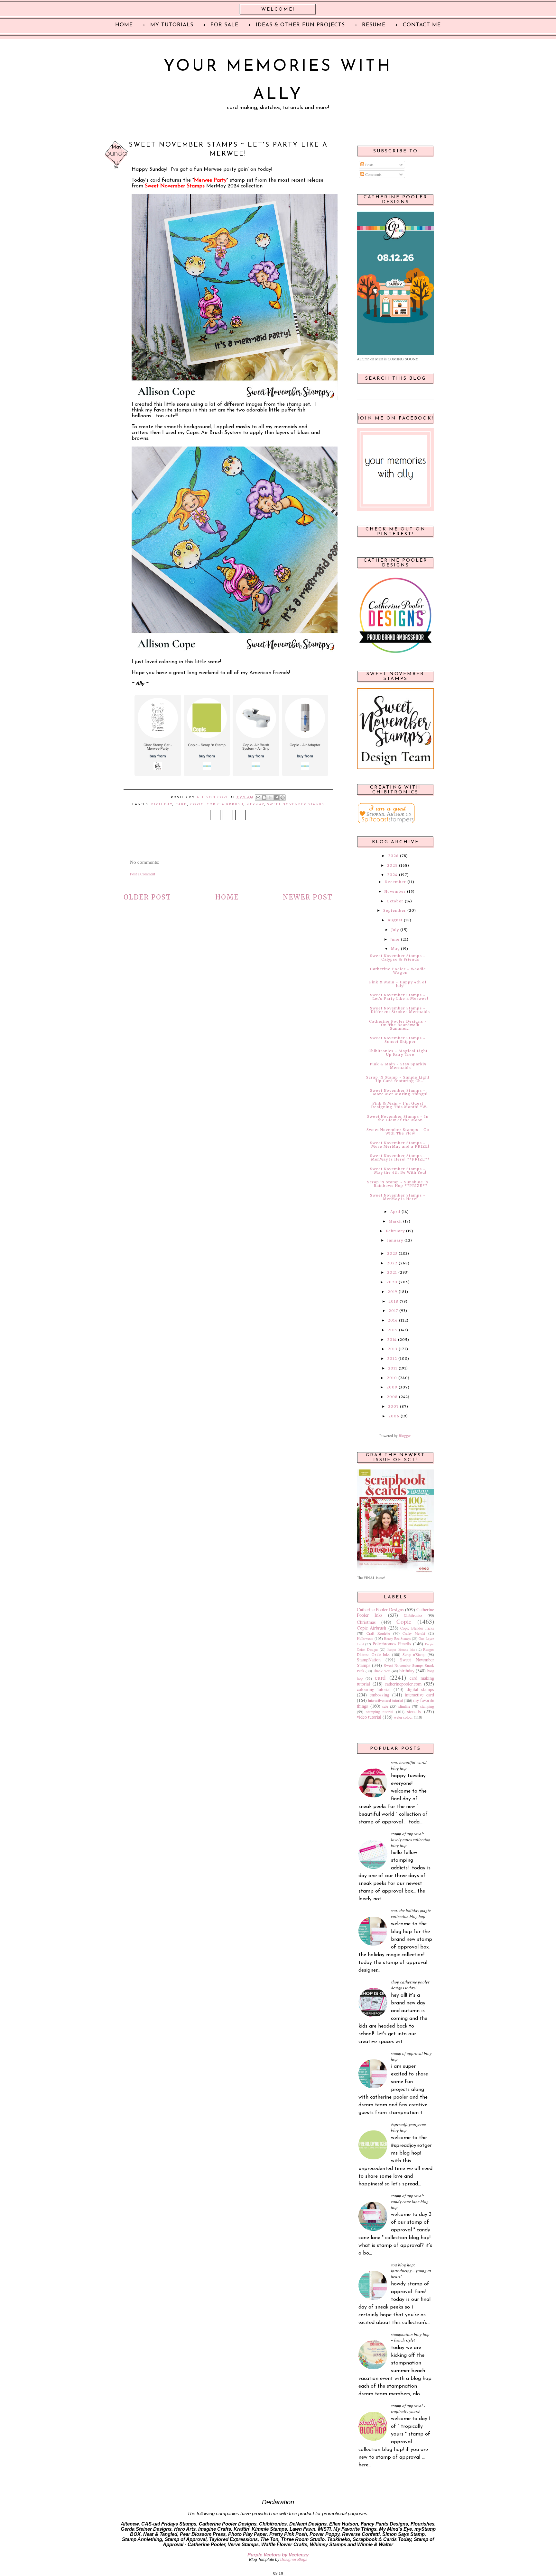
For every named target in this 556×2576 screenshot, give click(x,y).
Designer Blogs (294, 2560)
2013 (393, 1349)
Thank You (382, 1671)
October (395, 901)
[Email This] (258, 798)
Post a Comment (143, 874)
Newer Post (308, 897)
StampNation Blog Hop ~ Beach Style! (410, 2337)
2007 (393, 1406)
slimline (404, 1706)
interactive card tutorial (385, 1700)
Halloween (365, 1638)
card (181, 804)
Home (227, 897)
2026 (393, 856)
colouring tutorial (374, 1689)
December (395, 882)
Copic (197, 804)
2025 (392, 865)
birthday (162, 804)
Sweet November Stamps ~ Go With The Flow (398, 1131)
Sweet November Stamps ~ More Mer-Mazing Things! (399, 1092)
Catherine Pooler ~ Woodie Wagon (398, 971)
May (395, 949)
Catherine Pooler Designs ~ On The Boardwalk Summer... (398, 1025)
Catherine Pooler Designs (380, 1609)
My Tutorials (172, 25)
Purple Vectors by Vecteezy (278, 2555)
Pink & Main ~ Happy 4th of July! (398, 984)
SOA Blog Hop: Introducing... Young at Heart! (411, 2271)
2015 (393, 1330)
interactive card (419, 1695)
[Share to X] (270, 798)
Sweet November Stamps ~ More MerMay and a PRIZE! (400, 1145)
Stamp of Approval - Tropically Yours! (408, 2409)
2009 (392, 1387)
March (395, 1221)
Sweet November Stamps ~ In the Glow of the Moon (398, 1118)
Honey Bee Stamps (397, 1639)
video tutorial (369, 1717)
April (395, 1212)
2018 (393, 1301)
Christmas (366, 1622)
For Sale (224, 25)
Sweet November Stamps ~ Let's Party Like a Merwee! (399, 997)
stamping (427, 1706)
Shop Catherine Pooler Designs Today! (410, 1985)
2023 (392, 1253)
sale (385, 1706)
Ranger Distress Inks (401, 1650)
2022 (392, 1263)
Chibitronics (413, 1615)
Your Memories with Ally (278, 81)
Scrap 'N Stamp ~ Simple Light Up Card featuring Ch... (398, 1079)
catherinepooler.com (403, 1684)
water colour (403, 1717)
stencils (414, 1711)
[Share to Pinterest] (283, 798)
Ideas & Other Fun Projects (300, 25)
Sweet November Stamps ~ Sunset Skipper (398, 1040)
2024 (392, 875)
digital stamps (421, 1689)
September (395, 910)
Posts (369, 165)
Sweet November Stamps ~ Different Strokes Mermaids (400, 1010)
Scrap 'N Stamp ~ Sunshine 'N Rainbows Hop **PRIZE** (398, 1184)
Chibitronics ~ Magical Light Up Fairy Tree (398, 1053)
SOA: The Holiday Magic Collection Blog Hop (411, 1913)
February (395, 1231)
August (395, 920)
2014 (392, 1340)
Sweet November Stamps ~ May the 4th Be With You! (398, 1171)
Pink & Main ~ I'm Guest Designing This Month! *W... (400, 1105)
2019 (393, 1292)
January (395, 1240)
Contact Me (422, 25)
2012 (392, 1359)
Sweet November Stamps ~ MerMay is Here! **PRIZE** (400, 1157)
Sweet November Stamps (296, 804)
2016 (393, 1320)
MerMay (255, 804)
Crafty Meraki (414, 1633)
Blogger (405, 1435)
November (395, 891)
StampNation (369, 1660)
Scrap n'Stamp (414, 1654)
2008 (392, 1397)
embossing (380, 1695)
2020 (392, 1282)
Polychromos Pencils (392, 1644)
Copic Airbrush (225, 804)
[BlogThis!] (264, 798)
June (395, 939)
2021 (392, 1272)
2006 (394, 1416)
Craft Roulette (378, 1633)
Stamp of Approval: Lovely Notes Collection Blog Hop (411, 1839)
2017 (393, 1311)
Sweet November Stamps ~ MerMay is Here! (398, 1197)
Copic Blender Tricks (417, 1628)
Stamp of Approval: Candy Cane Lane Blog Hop (410, 2201)
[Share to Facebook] (276, 798)
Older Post (147, 897)
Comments (373, 174)
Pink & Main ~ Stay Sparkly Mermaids (398, 1066)
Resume (374, 25)
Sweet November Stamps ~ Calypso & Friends (398, 958)
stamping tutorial (380, 1712)
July (395, 930)
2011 (393, 1368)
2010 (392, 1378)
